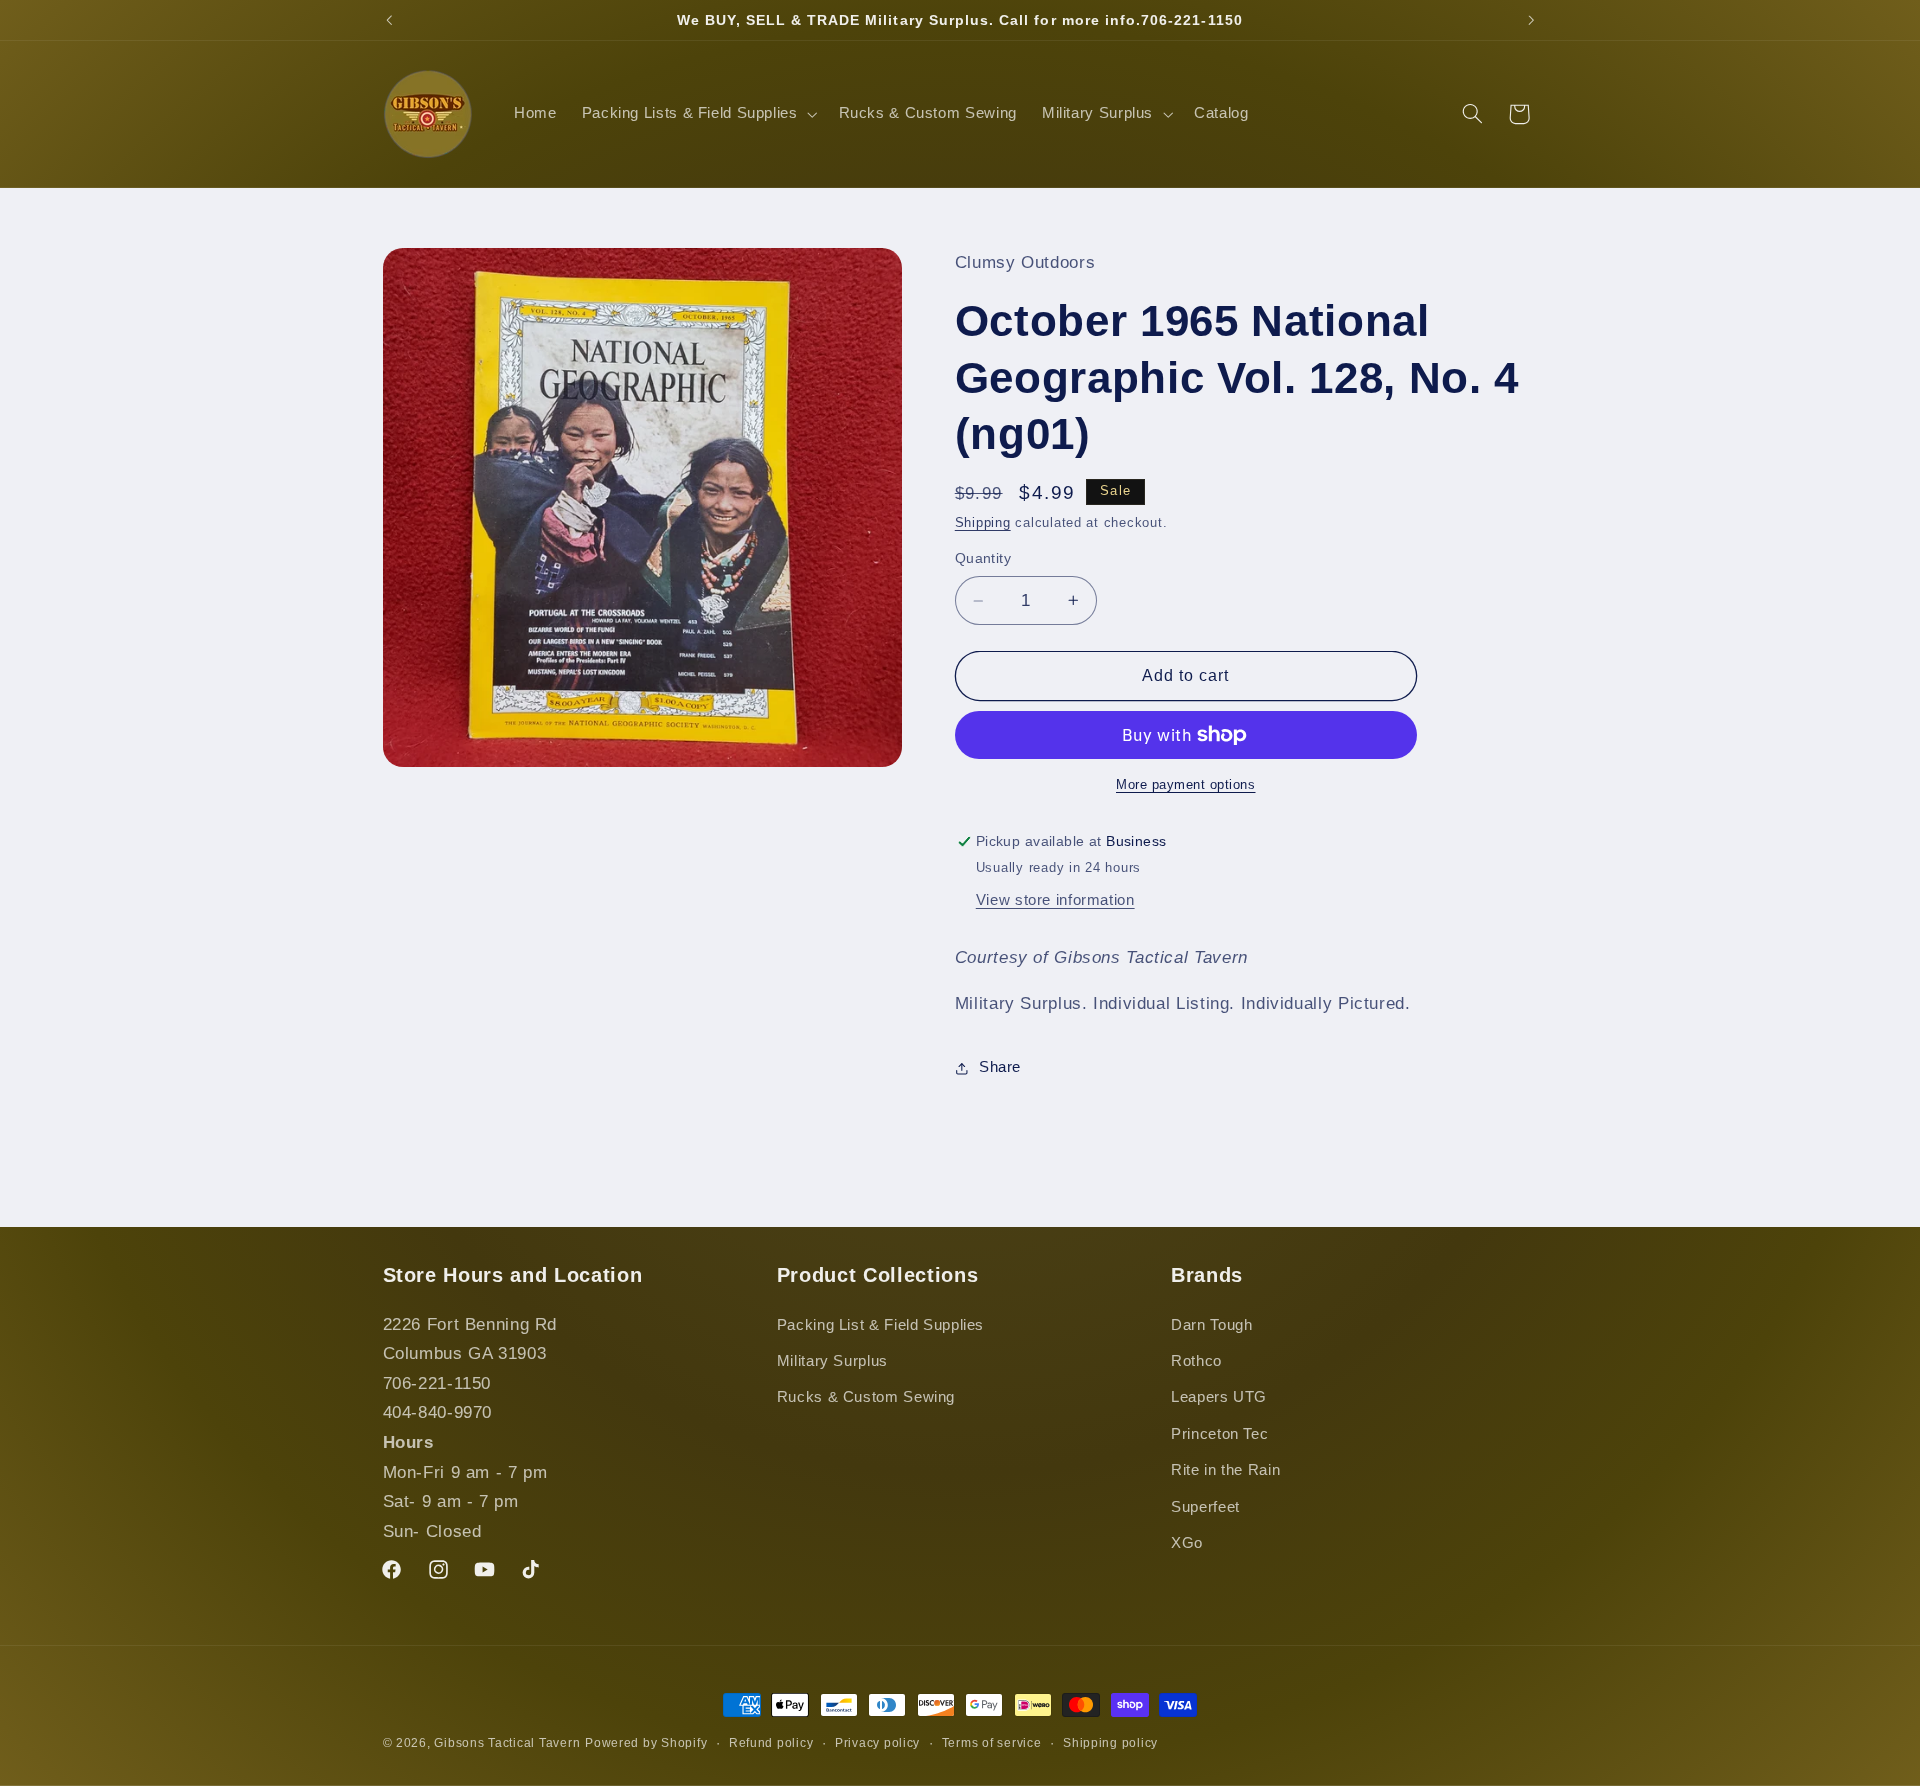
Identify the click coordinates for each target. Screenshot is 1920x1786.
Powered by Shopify (646, 1743)
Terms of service (992, 1743)
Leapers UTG (1219, 1397)
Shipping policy (1110, 1743)
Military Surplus (832, 1361)
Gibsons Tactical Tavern (507, 1743)
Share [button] (1000, 1067)
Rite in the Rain (1225, 1470)
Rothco (1196, 1361)
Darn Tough (1211, 1325)
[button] (697, 114)
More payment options (1186, 785)
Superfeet (1205, 1507)
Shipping (983, 523)
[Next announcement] (1531, 20)
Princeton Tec (1219, 1434)
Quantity (983, 558)
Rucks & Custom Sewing (866, 1397)
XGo (1187, 1543)
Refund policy (771, 1743)
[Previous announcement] (389, 20)
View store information (1055, 900)
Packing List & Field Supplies (880, 1325)
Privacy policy (877, 1743)
